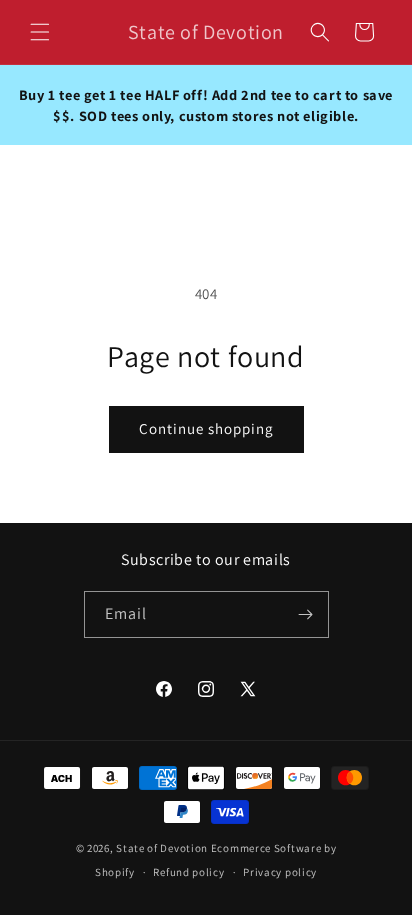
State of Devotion (162, 848)
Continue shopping (206, 428)
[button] (40, 32)
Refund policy (188, 872)
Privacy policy (280, 872)
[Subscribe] (306, 614)
